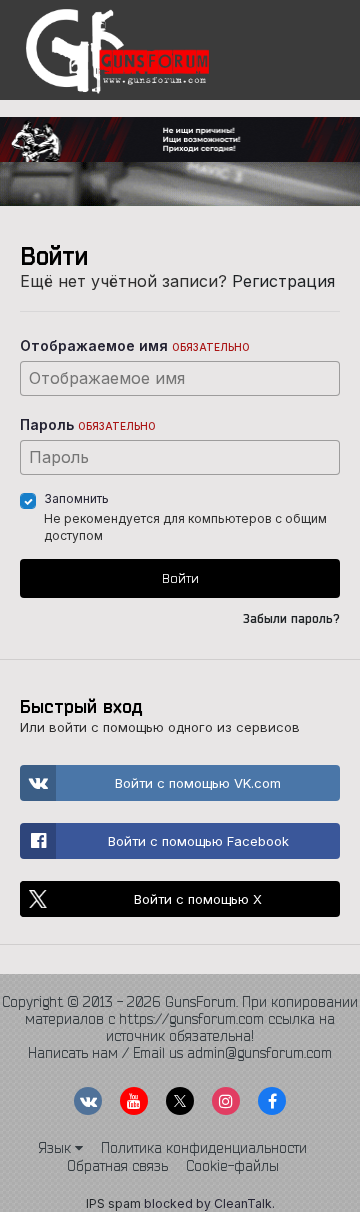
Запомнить (76, 498)
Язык (56, 1148)
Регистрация (283, 281)
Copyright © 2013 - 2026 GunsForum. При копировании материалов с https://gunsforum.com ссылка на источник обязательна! (180, 1019)
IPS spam (113, 1203)
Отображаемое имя (135, 345)
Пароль (88, 424)
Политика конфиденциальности (204, 1148)
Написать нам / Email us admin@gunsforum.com (180, 1053)
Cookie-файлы (232, 1166)
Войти (180, 578)
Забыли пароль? (291, 618)
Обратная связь (117, 1166)
